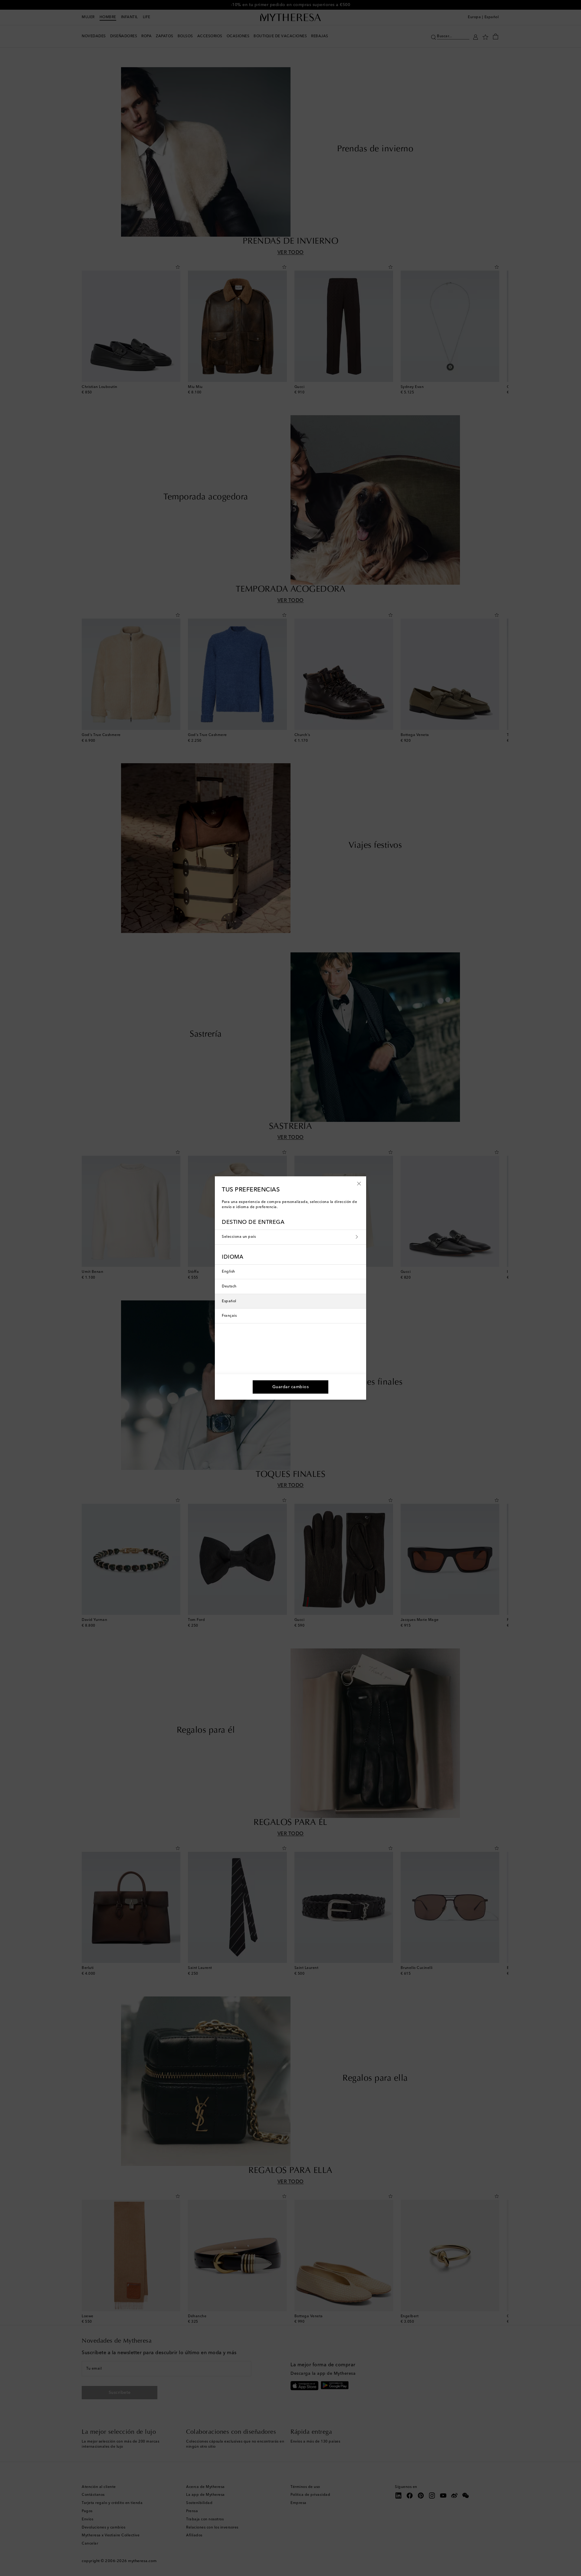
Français (229, 1316)
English (228, 1272)
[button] (359, 1183)
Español (229, 1301)
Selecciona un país (239, 1237)
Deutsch (229, 1286)
